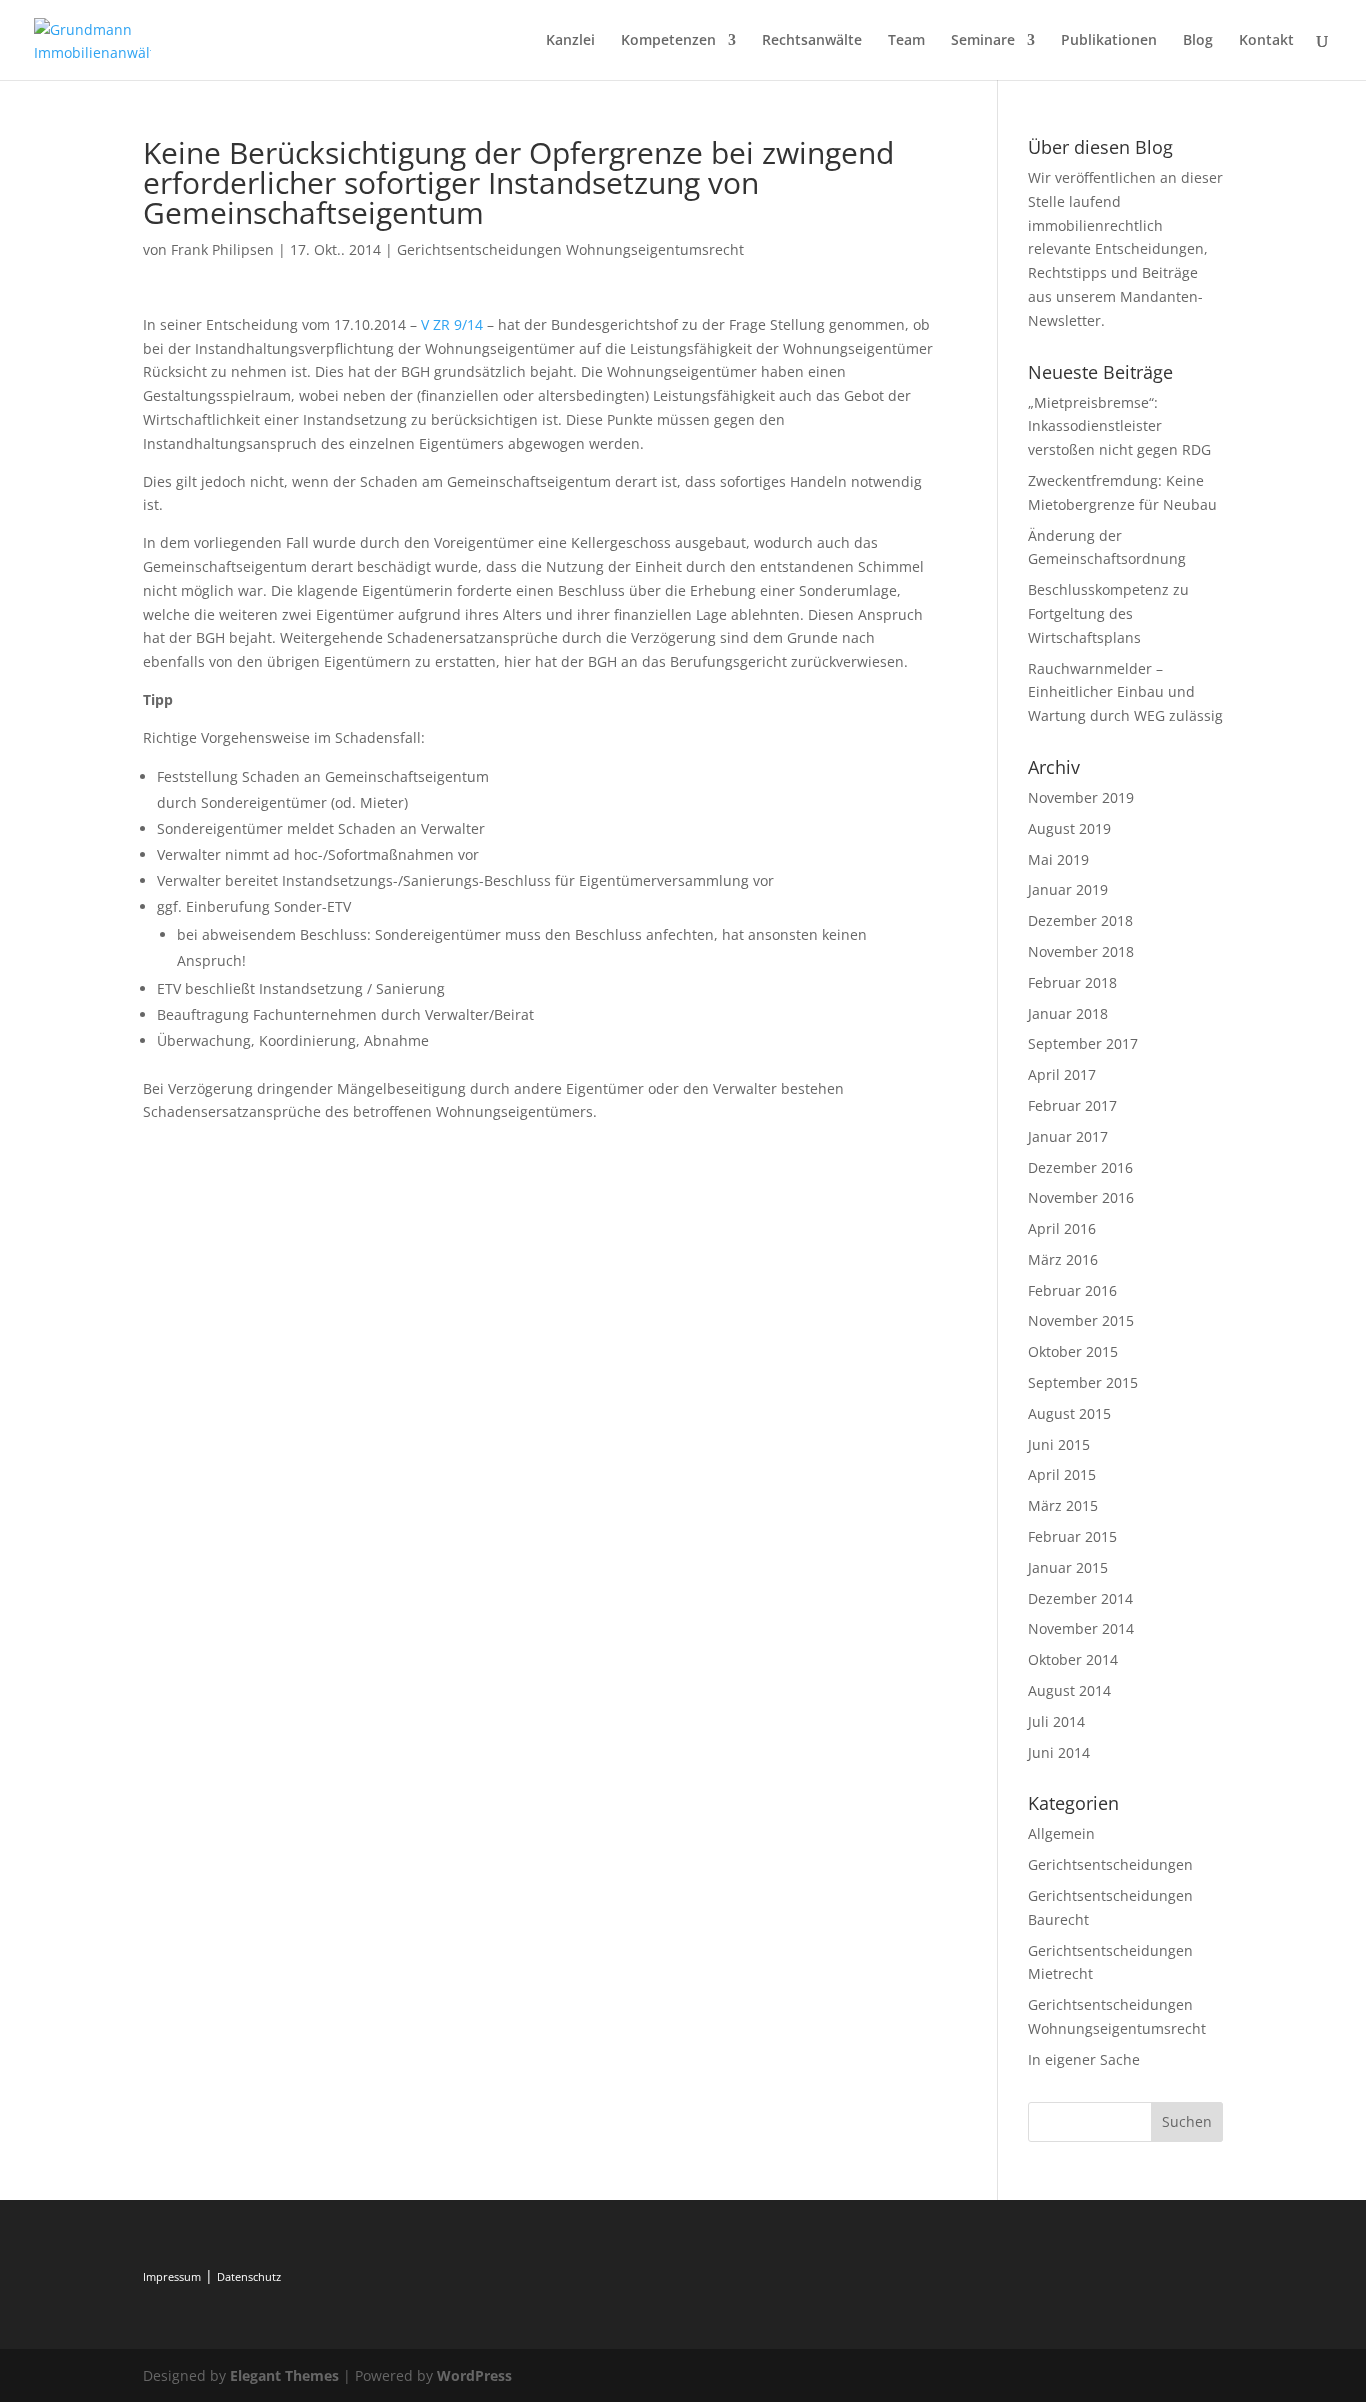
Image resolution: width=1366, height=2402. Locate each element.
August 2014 (1069, 1690)
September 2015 (1083, 1382)
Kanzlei (570, 41)
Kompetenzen (668, 41)
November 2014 (1081, 1628)
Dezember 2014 (1080, 1598)
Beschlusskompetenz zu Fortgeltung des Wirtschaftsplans (1108, 613)
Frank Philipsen (222, 249)
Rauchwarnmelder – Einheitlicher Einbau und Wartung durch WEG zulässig (1125, 692)
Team (906, 41)
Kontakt (1266, 41)
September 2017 (1083, 1043)
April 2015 (1062, 1474)
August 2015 (1069, 1413)
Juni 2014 (1059, 1752)
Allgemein (1061, 1833)
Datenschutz (249, 2276)
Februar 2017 (1072, 1105)
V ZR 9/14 (452, 324)
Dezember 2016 (1080, 1167)
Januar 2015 (1068, 1567)
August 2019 (1069, 828)
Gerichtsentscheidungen (1110, 1864)
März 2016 (1063, 1259)
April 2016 (1062, 1228)
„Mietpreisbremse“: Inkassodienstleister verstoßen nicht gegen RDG (1119, 426)
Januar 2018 (1068, 1013)
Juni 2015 (1059, 1444)
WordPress (474, 2375)
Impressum (172, 2276)
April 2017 (1062, 1074)
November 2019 (1081, 797)
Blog (1198, 41)
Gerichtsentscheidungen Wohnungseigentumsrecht (570, 249)
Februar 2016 (1072, 1290)
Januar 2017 (1068, 1136)
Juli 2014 (1056, 1721)
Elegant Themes (284, 2375)
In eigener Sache (1084, 2059)
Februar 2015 (1072, 1536)
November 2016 (1081, 1197)
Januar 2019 (1068, 889)
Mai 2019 (1058, 859)
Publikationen (1109, 41)
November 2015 (1081, 1320)
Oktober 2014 (1073, 1659)
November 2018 (1081, 951)
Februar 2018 (1072, 982)
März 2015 (1063, 1505)
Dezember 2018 (1080, 920)
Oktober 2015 (1073, 1351)
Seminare (983, 41)
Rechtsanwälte (812, 41)
